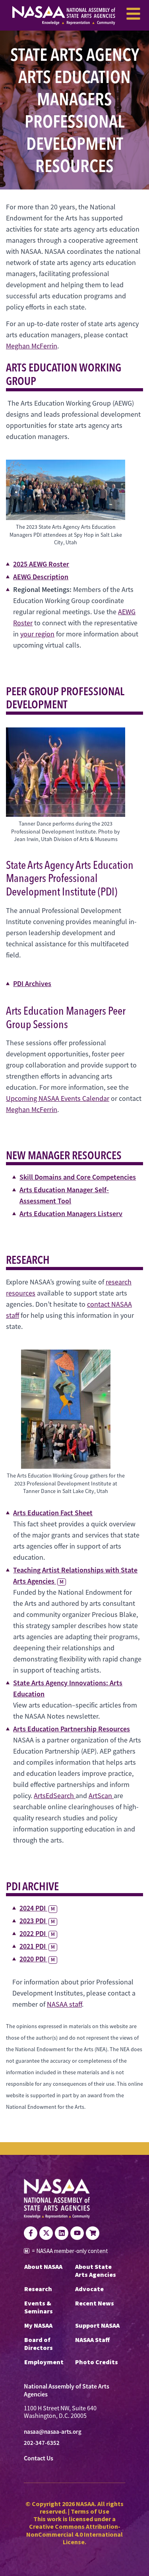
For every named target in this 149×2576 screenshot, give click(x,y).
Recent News (95, 2303)
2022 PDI (37, 1933)
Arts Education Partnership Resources (72, 1729)
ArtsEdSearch (55, 1796)
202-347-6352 (42, 2443)
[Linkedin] (62, 2233)
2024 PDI (37, 1908)
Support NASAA (97, 2325)
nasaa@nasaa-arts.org (53, 2432)
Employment (44, 2362)
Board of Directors (39, 2344)
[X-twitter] (46, 2233)
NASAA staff (64, 2004)
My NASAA (38, 2325)
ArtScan (101, 1796)
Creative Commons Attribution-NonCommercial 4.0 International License (74, 2534)
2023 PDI (37, 1921)
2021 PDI (37, 1946)
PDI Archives (32, 983)
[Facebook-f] (31, 2233)
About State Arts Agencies (96, 2270)
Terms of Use (90, 2511)
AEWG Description (41, 577)
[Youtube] (77, 2233)
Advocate (89, 2289)
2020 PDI (37, 1959)
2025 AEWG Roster (41, 564)
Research (38, 2289)
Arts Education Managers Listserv (71, 1214)
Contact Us (39, 2458)
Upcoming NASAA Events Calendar (58, 1098)
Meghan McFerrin (32, 346)
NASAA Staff (92, 2340)
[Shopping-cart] (93, 2233)
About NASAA (43, 2267)
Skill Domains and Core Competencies (78, 1177)
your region (37, 634)
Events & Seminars (39, 2307)
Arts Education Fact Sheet (53, 1513)
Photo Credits (97, 2362)
